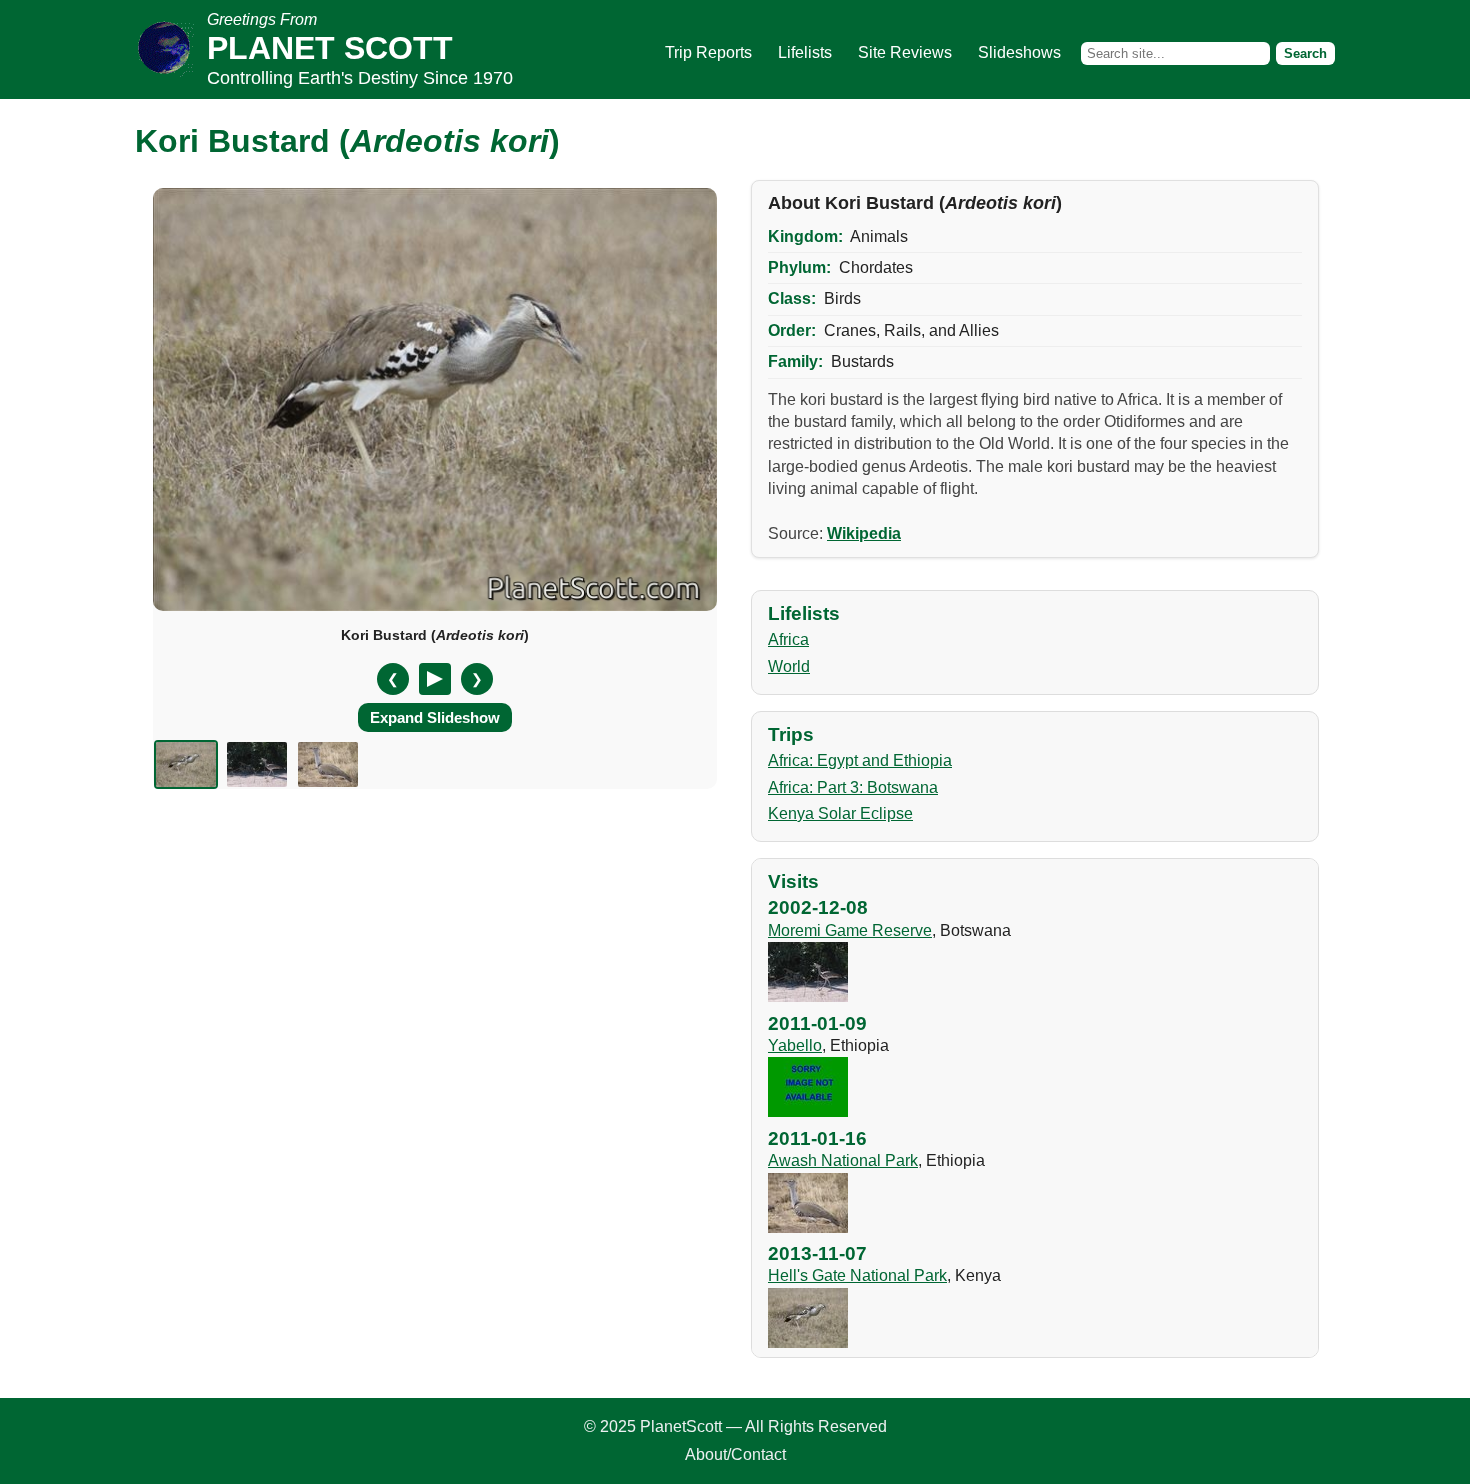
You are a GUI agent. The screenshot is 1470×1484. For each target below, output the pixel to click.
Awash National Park (843, 1160)
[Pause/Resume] (435, 679)
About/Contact (735, 1454)
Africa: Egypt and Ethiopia (860, 760)
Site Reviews (905, 52)
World (789, 666)
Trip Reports (708, 52)
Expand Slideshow (435, 717)
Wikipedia (864, 533)
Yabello (795, 1045)
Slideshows (1019, 52)
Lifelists (805, 52)
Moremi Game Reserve (850, 930)
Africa (788, 639)
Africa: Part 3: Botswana (853, 787)
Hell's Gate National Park (857, 1275)
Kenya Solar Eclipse (840, 813)
